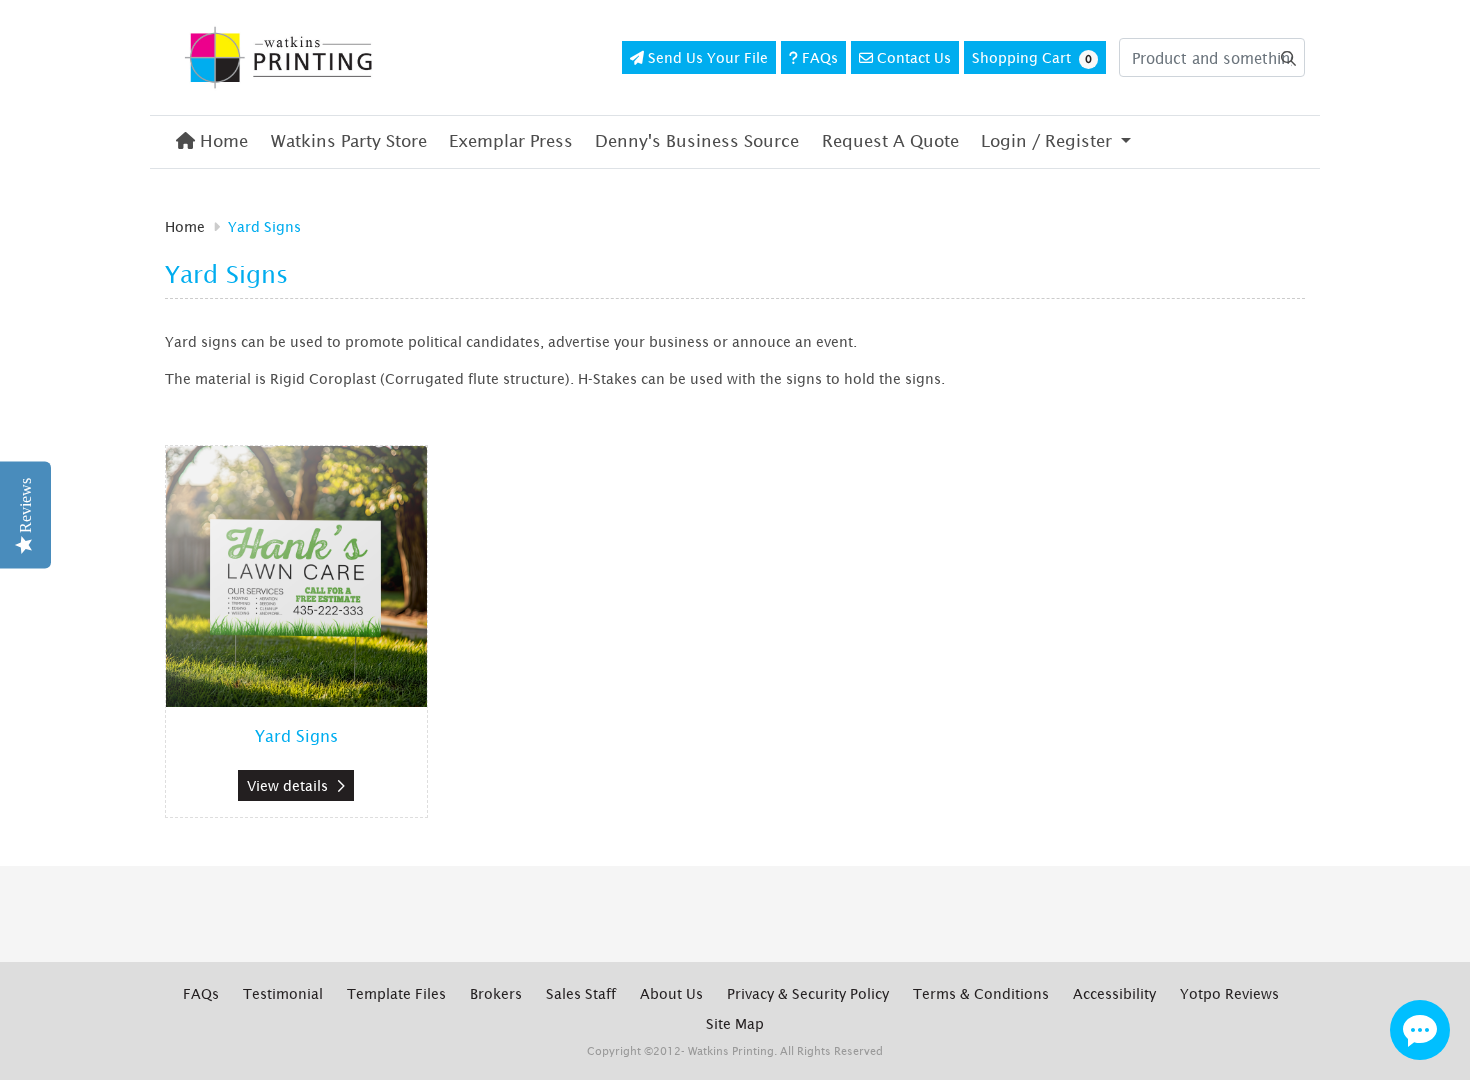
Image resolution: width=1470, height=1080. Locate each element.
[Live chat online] (1420, 1030)
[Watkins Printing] (280, 57)
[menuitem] (212, 141)
